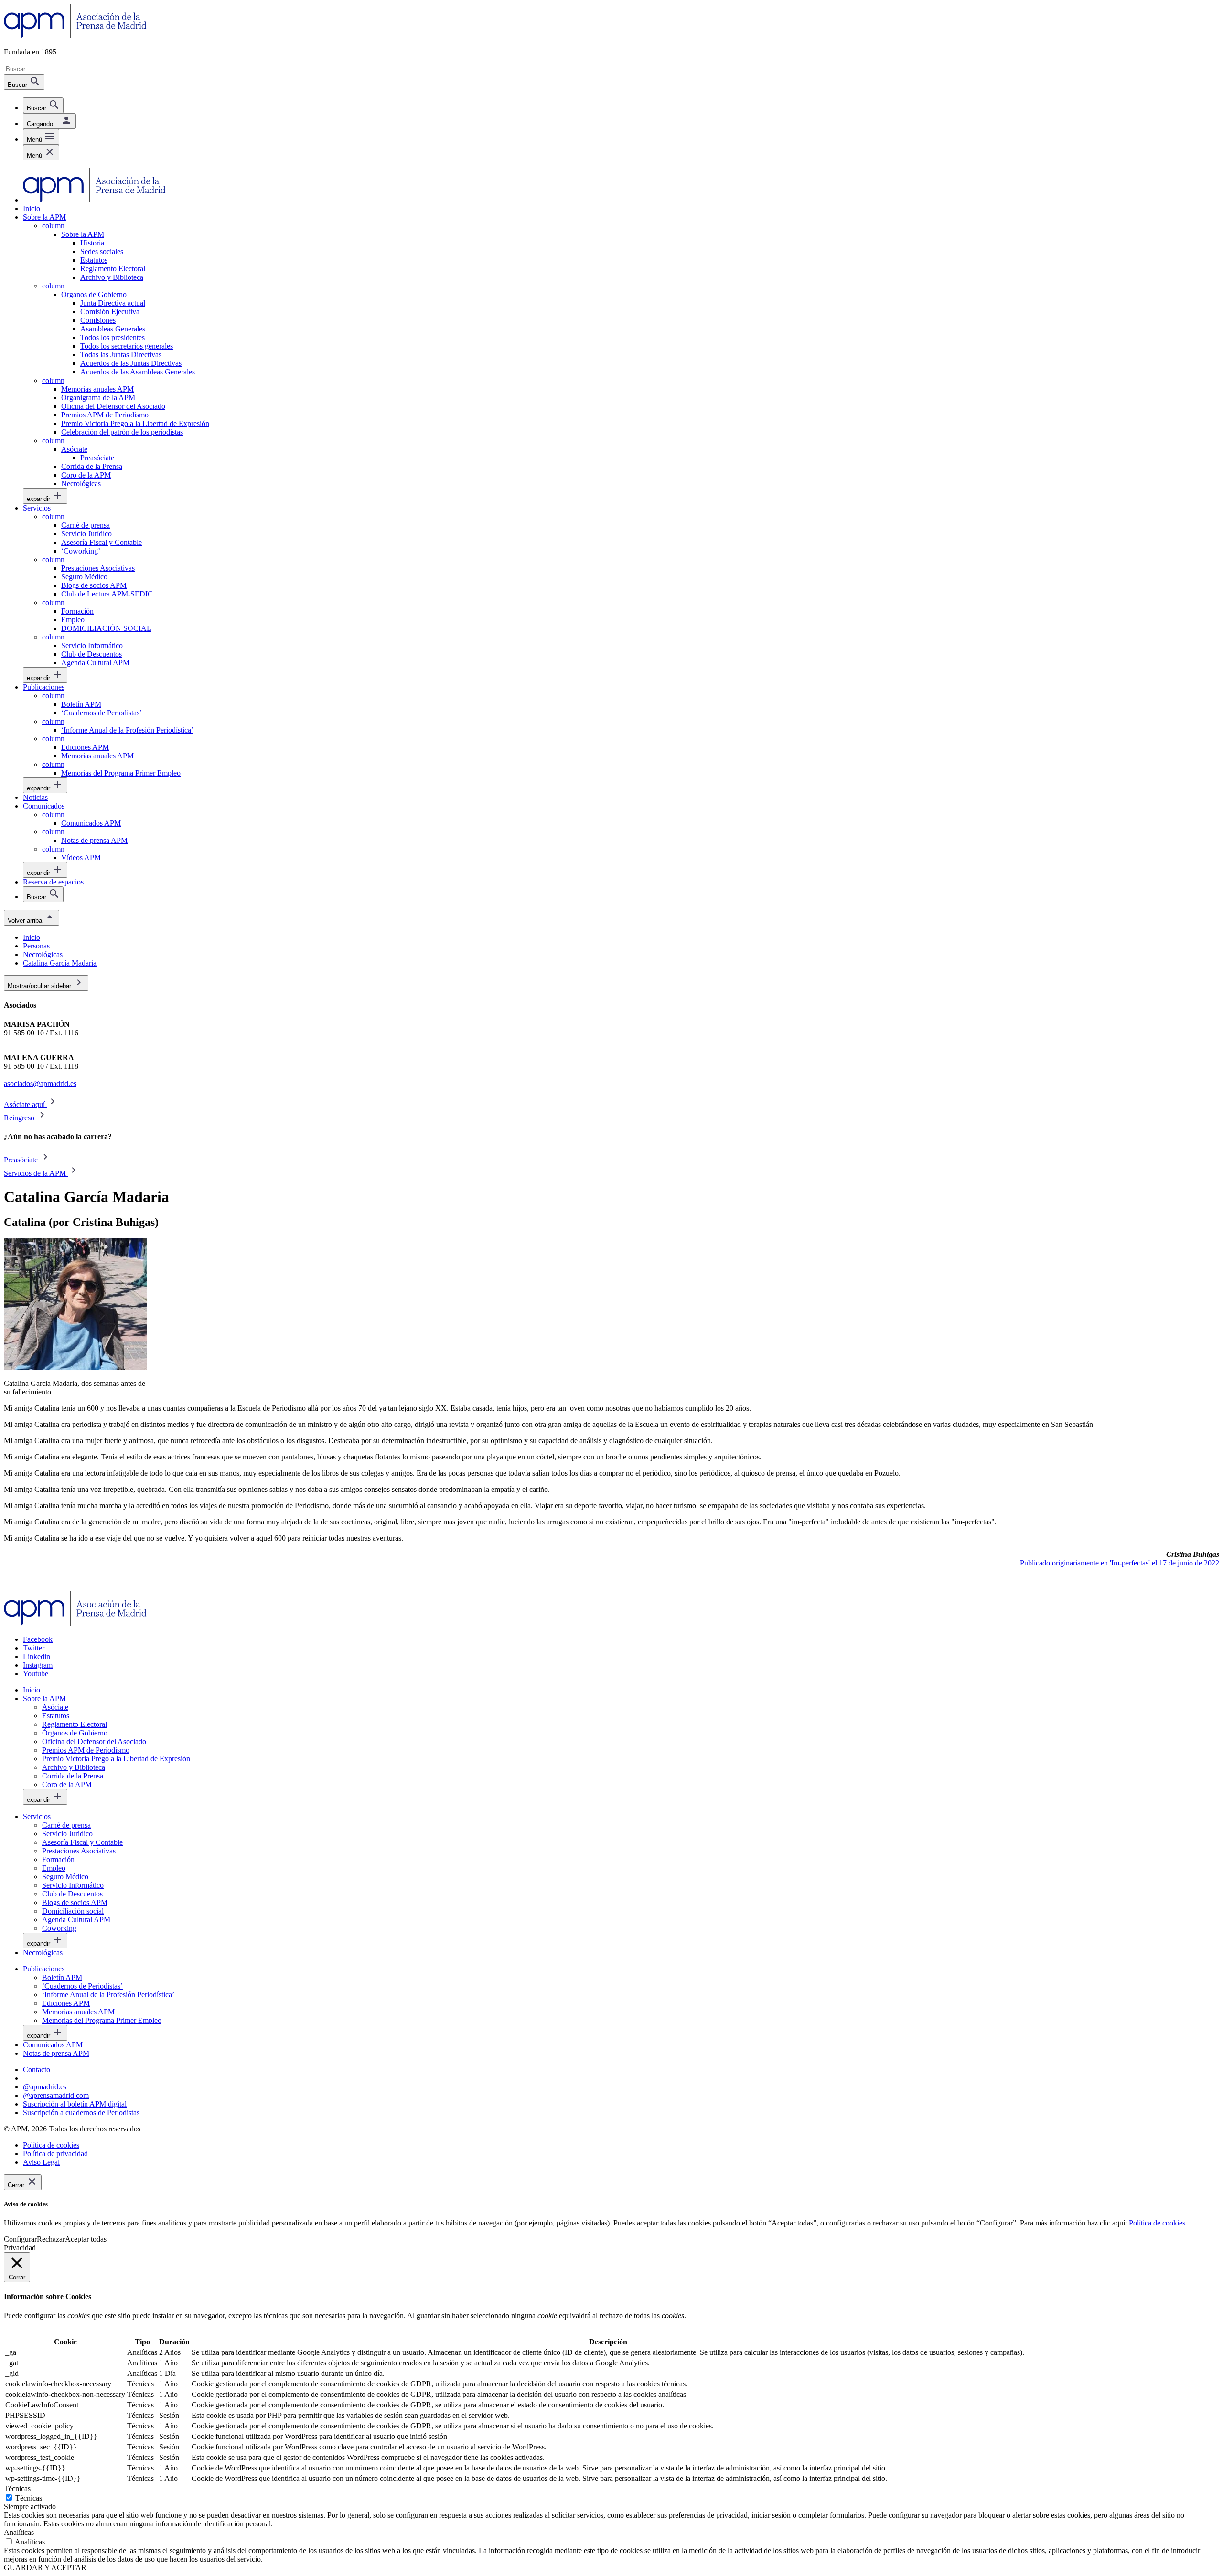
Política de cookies (1157, 2223)
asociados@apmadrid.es (40, 1083)
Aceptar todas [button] (86, 2239)
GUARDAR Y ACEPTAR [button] (45, 2568)
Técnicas (29, 2498)
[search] (43, 105)
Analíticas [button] (19, 2532)
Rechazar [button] (51, 2239)
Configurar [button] (20, 2239)
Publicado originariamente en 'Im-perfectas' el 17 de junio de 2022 (1120, 1563)
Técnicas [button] (17, 2488)
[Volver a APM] (75, 36)
